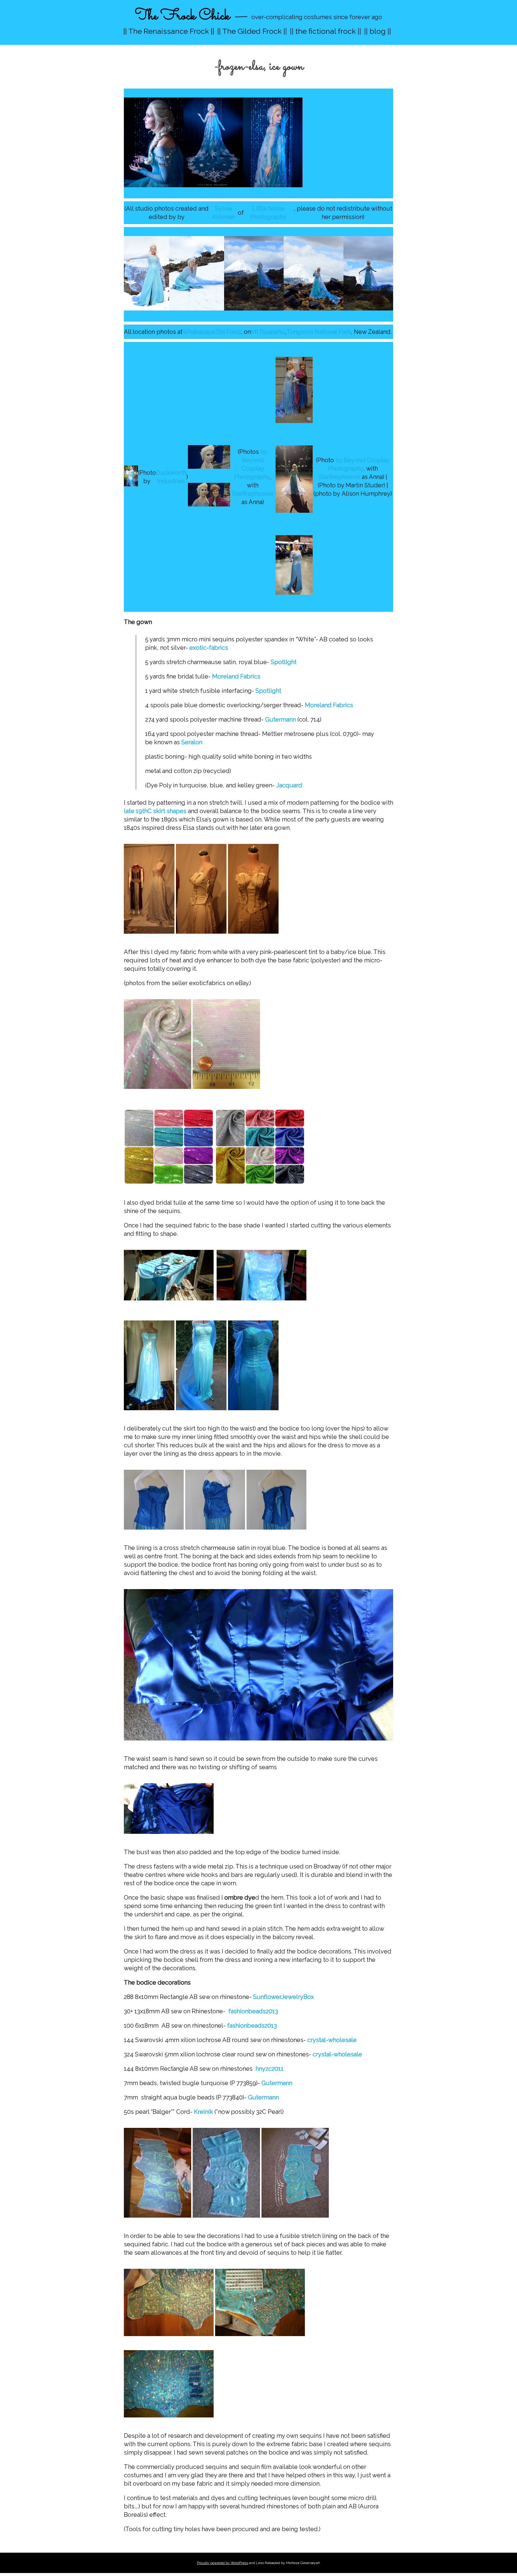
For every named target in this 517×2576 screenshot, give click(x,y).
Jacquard (289, 785)
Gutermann (280, 719)
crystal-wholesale (332, 2040)
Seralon (192, 742)
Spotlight (284, 662)
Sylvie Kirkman (224, 213)
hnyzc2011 (270, 2069)
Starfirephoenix (253, 494)
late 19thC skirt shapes (155, 811)
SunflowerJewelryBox (283, 1997)
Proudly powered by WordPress (223, 2563)
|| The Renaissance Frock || (169, 31)
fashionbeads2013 (253, 2011)
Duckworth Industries (171, 477)
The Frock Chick (182, 16)
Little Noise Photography (268, 213)
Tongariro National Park (319, 332)
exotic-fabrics (209, 648)
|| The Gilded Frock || (252, 31)
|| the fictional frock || (326, 31)
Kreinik (203, 2112)
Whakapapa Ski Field (212, 332)
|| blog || (378, 31)
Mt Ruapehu (268, 332)
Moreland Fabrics (236, 676)
